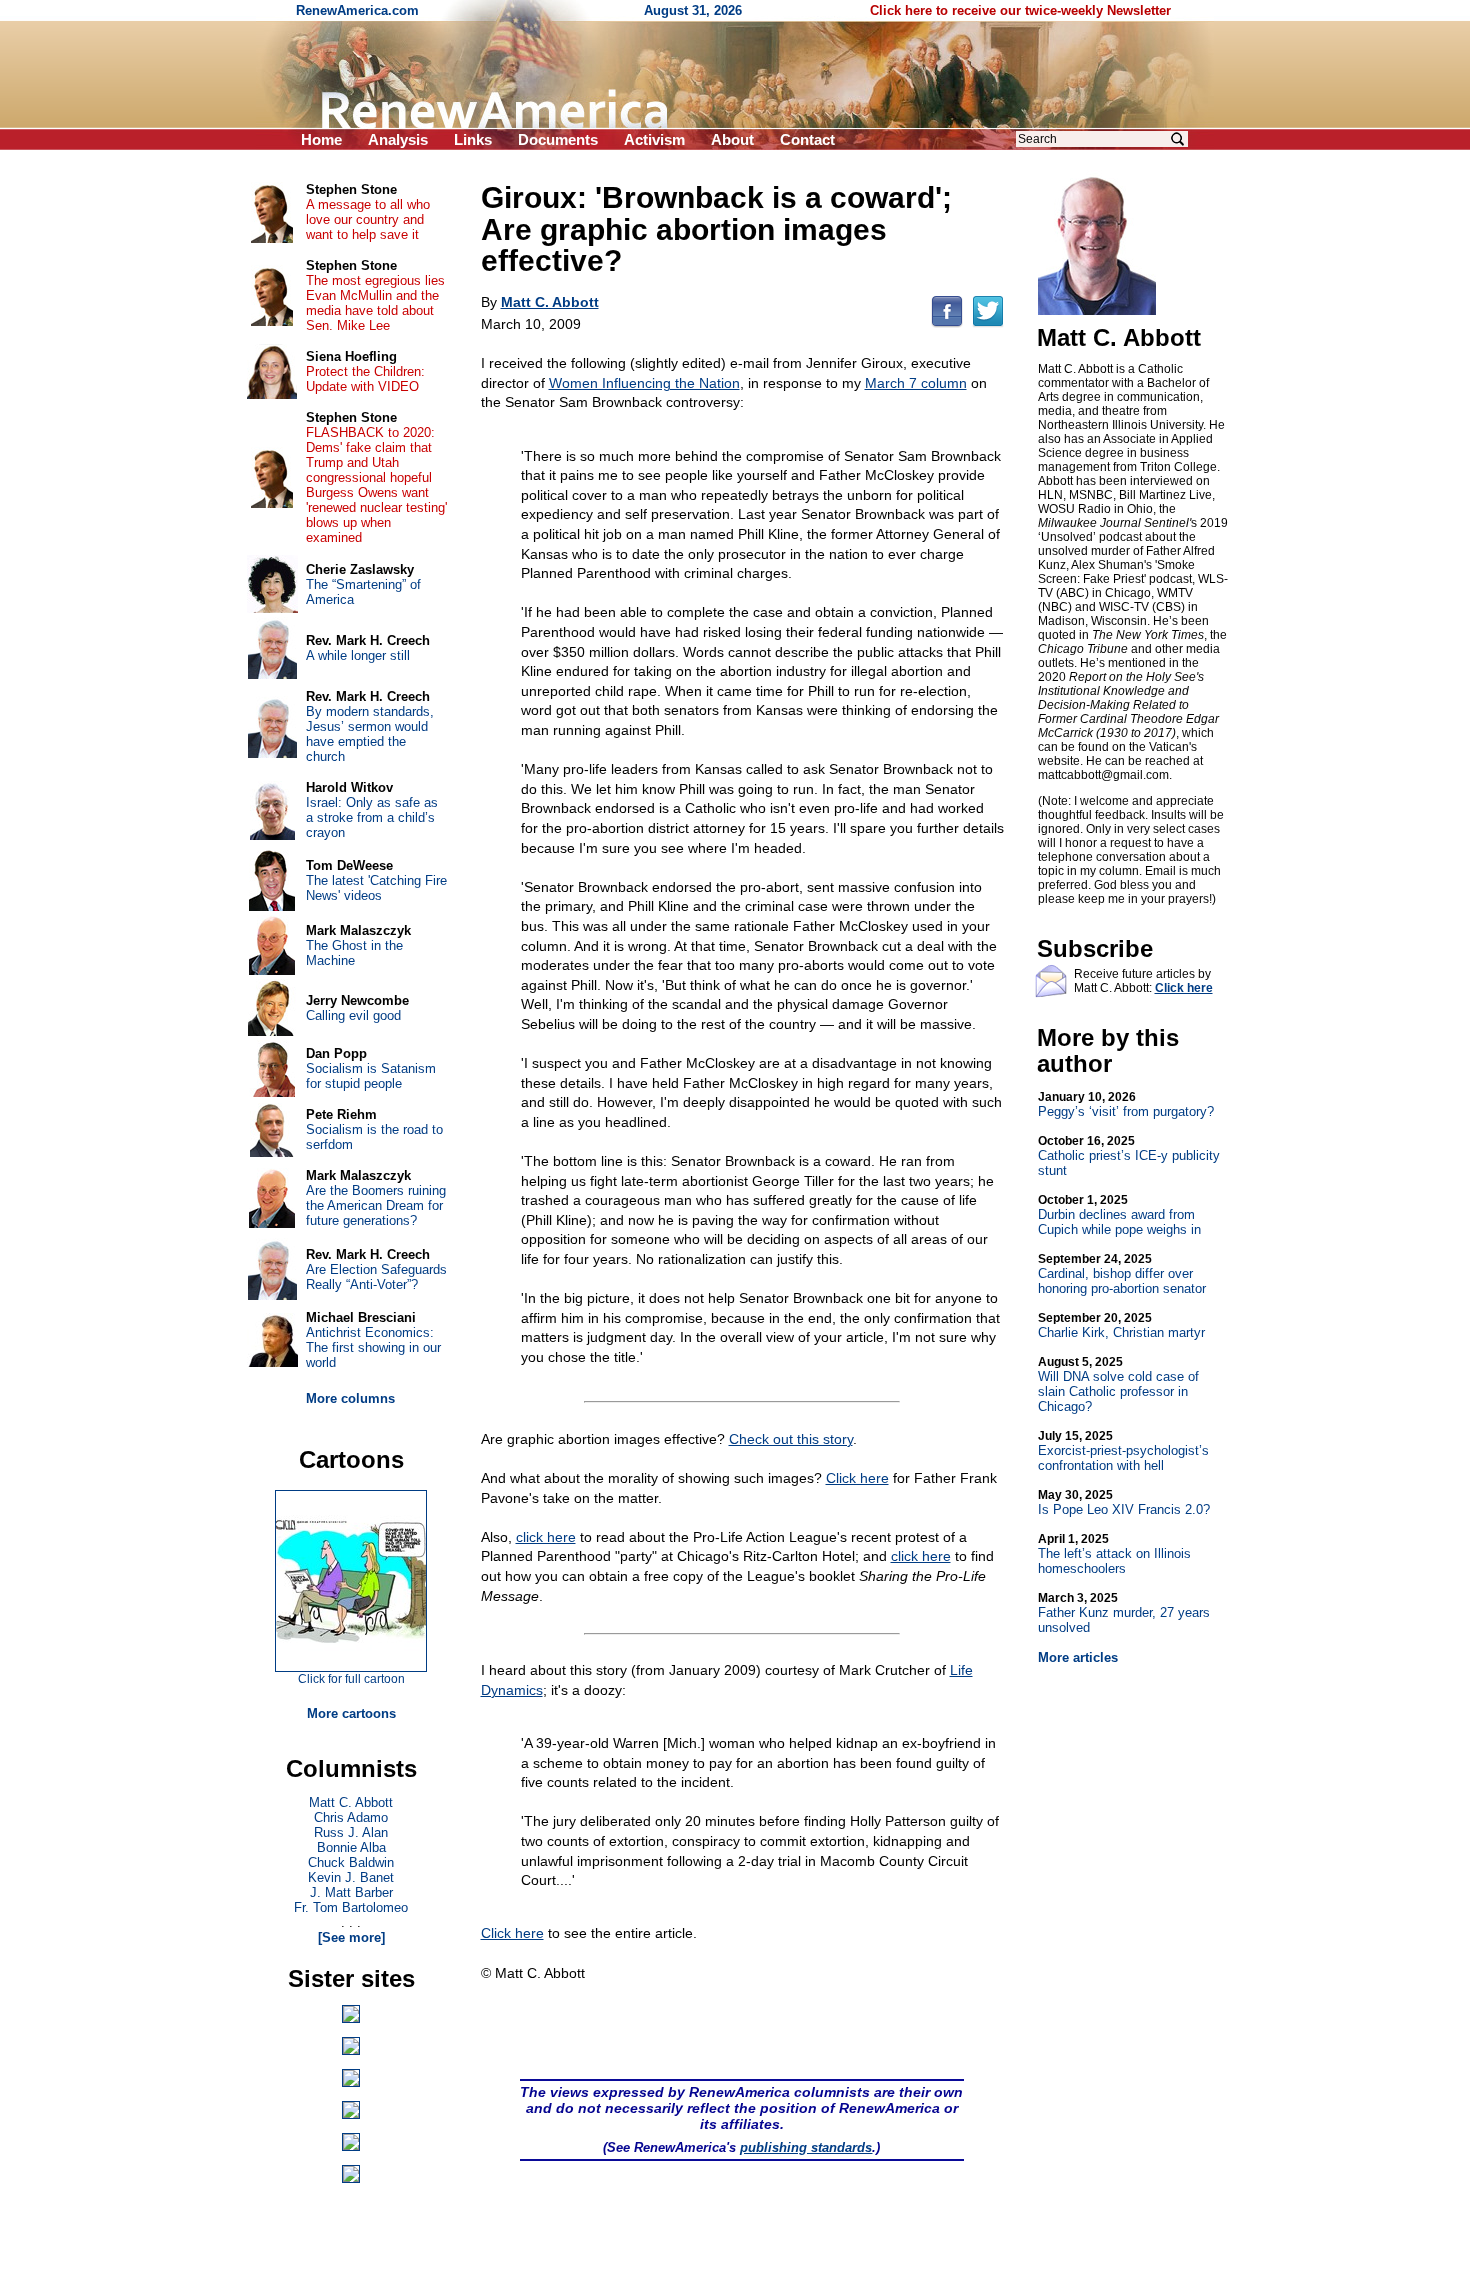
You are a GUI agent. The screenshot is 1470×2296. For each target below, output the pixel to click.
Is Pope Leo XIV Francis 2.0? (1124, 1502)
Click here (857, 1478)
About (732, 139)
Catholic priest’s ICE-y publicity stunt (1129, 1156)
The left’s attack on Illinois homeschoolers (1114, 1554)
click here (546, 1537)
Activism (654, 139)
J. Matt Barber (351, 1892)
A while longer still (358, 655)
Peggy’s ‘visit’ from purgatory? (1126, 1104)
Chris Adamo (351, 1817)
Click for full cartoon (351, 1679)
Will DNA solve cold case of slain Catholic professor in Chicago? (1118, 1384)
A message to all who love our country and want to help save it (368, 219)
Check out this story (791, 1439)
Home (321, 139)
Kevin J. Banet (351, 1877)
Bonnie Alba (351, 1847)
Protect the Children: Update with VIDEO (365, 379)
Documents (558, 139)
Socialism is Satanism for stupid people (371, 1076)
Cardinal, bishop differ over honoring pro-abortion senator (1122, 1274)
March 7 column (916, 383)
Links (473, 139)
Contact (807, 139)
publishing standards (806, 2147)
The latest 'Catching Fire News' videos (376, 888)
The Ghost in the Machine (354, 953)
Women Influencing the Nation (644, 383)
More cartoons (351, 1713)
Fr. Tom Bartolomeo (351, 1907)
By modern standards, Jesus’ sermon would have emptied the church (370, 734)
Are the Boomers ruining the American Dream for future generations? (376, 1205)
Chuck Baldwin (351, 1862)
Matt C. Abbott (351, 1802)
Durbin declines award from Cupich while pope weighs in (1119, 1215)
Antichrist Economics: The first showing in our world (373, 1347)
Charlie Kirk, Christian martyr (1121, 1325)
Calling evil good (353, 1015)
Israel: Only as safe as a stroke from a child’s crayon (372, 817)
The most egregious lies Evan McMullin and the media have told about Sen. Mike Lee (375, 303)
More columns (350, 1398)
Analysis (398, 139)
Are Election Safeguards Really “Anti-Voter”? (376, 1277)
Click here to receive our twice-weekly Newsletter (1020, 10)
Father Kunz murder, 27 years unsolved (1124, 1613)
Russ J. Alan (351, 1832)
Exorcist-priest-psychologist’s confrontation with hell (1123, 1451)
